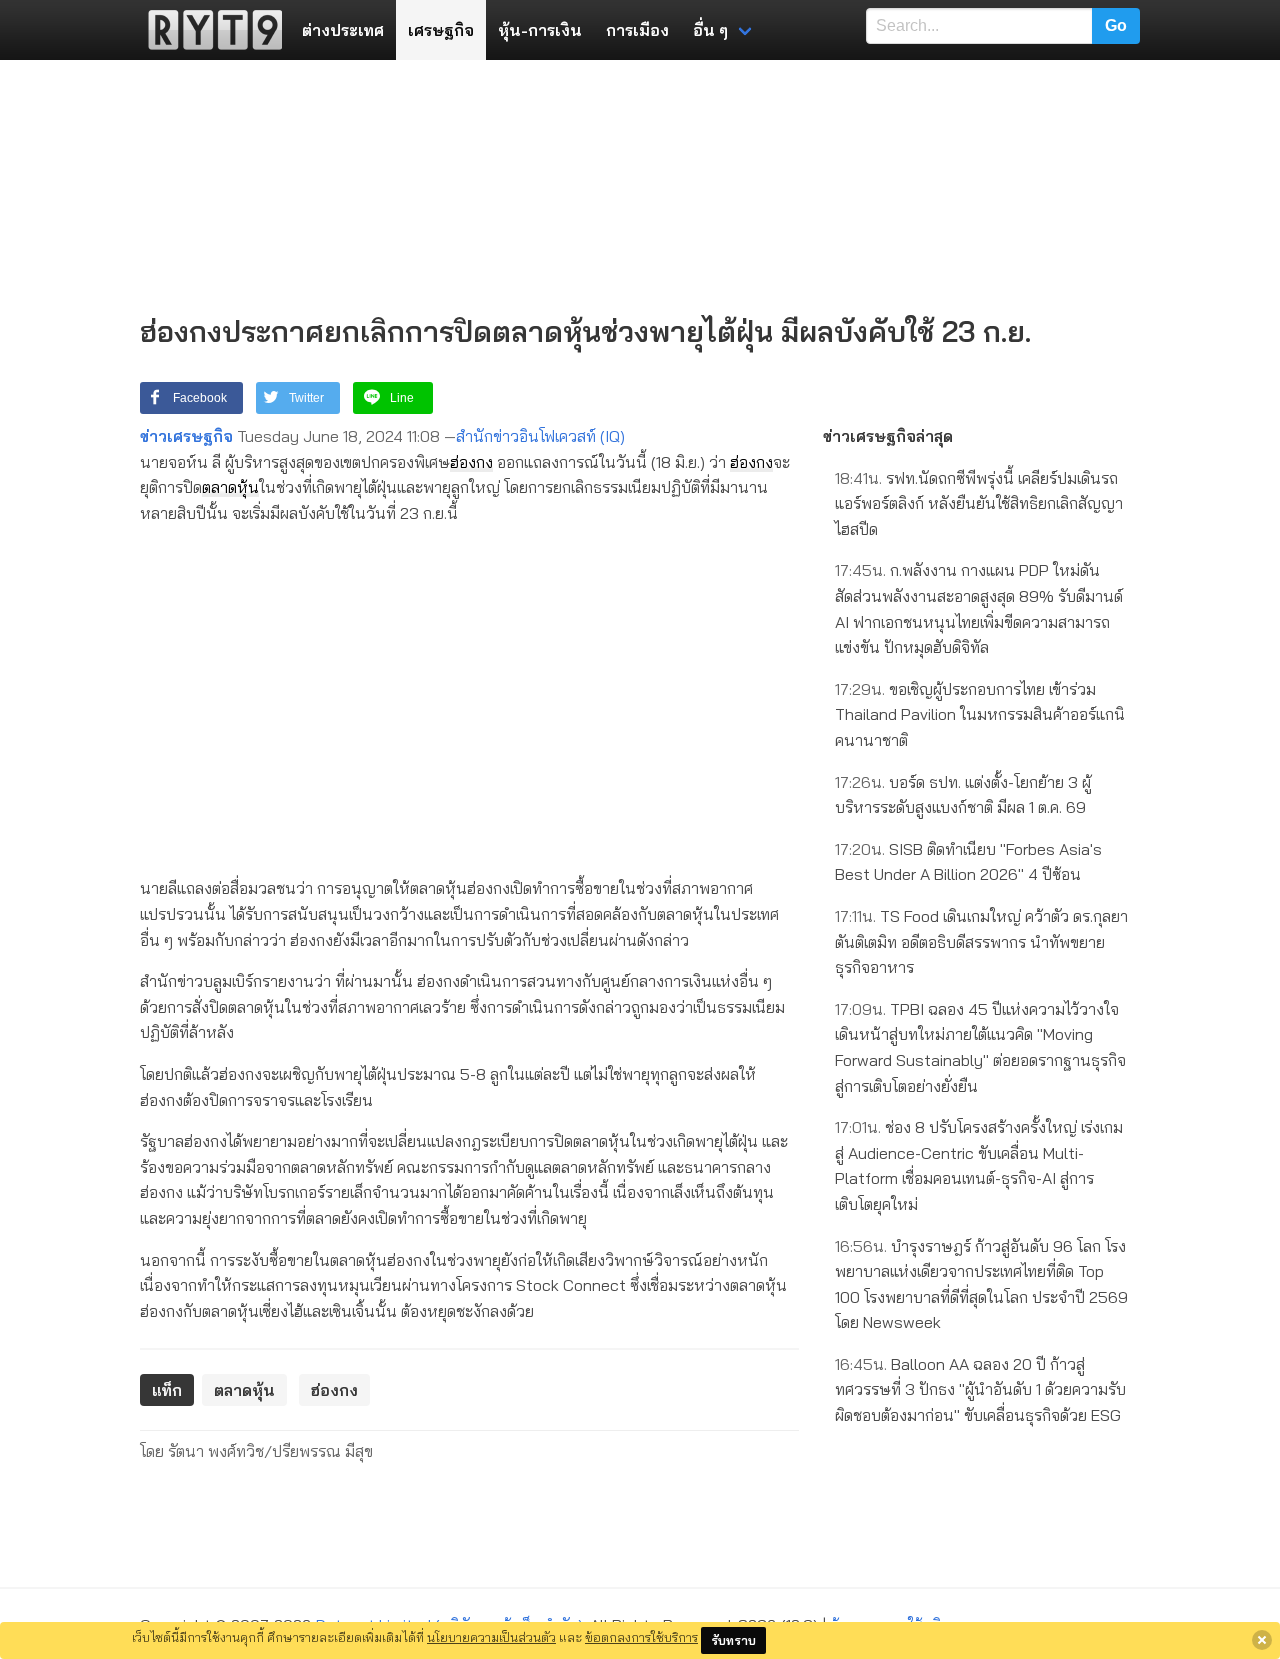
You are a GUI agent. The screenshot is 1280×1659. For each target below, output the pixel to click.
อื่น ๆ (710, 30)
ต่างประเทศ (343, 30)
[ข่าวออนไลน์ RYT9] (209, 30)
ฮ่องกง (471, 462)
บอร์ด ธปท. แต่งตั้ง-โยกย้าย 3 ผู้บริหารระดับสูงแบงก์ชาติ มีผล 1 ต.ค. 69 (963, 795)
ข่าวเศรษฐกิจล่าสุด (888, 436)
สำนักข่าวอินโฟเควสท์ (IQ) (540, 436)
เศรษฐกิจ (441, 30)
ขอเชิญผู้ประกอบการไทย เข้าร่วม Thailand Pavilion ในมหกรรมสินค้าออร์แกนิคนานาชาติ (980, 714)
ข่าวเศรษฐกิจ (186, 436)
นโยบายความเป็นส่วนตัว (491, 1637)
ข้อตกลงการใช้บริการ (641, 1637)
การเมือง (637, 30)
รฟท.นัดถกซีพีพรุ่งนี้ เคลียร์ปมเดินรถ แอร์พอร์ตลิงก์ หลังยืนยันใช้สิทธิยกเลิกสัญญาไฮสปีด (979, 503)
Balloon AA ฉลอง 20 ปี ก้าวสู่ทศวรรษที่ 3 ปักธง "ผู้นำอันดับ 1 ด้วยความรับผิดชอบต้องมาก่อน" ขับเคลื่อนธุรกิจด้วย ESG (980, 1389)
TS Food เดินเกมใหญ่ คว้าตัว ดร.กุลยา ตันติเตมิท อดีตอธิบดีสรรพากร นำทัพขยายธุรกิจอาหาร (981, 941)
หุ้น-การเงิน (540, 30)
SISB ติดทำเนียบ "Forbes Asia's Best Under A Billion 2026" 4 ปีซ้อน (968, 862)
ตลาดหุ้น (230, 487)
